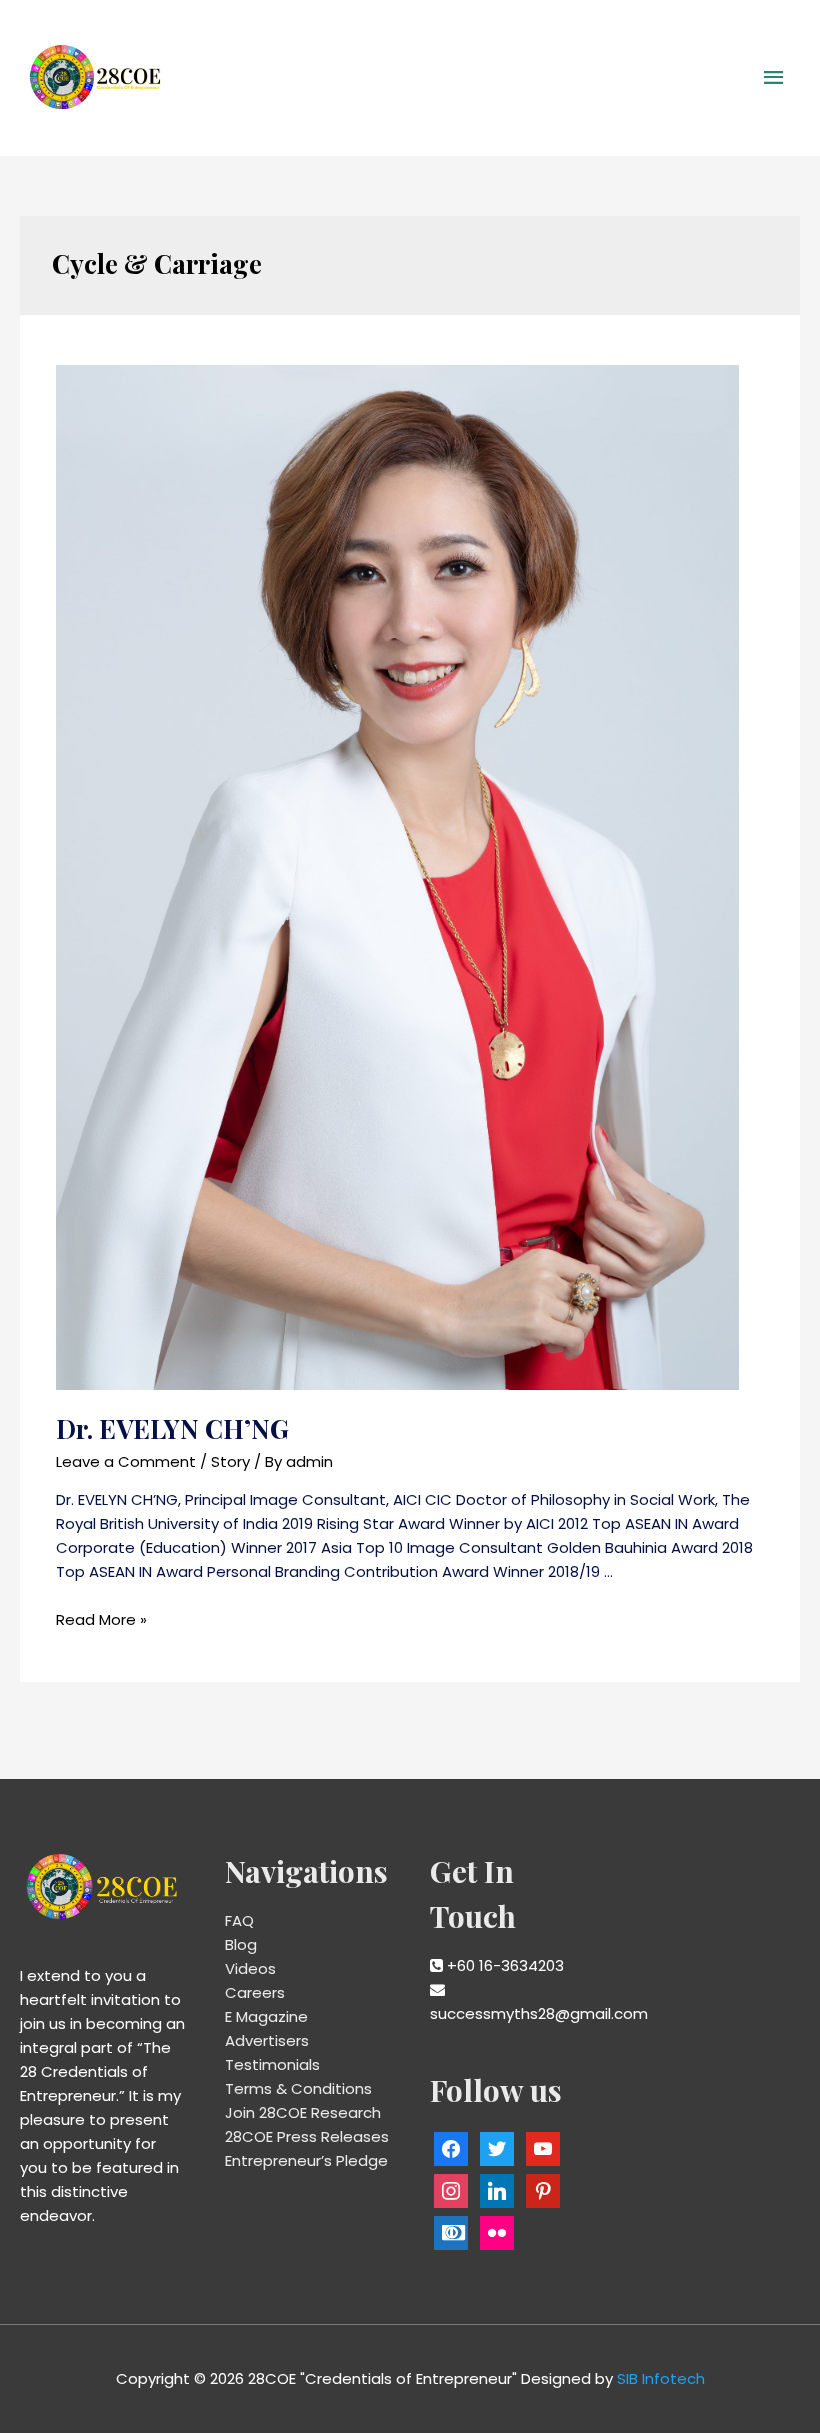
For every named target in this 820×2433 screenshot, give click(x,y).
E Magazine (266, 2016)
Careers (255, 1992)
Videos (250, 1968)
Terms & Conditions (298, 2088)
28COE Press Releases (307, 2136)
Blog (241, 1944)
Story (230, 1461)
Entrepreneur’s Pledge (306, 2160)
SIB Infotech (661, 2378)
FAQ (239, 1920)
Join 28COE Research (303, 2112)
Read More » (101, 1619)
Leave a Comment (126, 1461)
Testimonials (272, 2064)
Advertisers (267, 2040)
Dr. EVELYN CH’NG (172, 1428)
